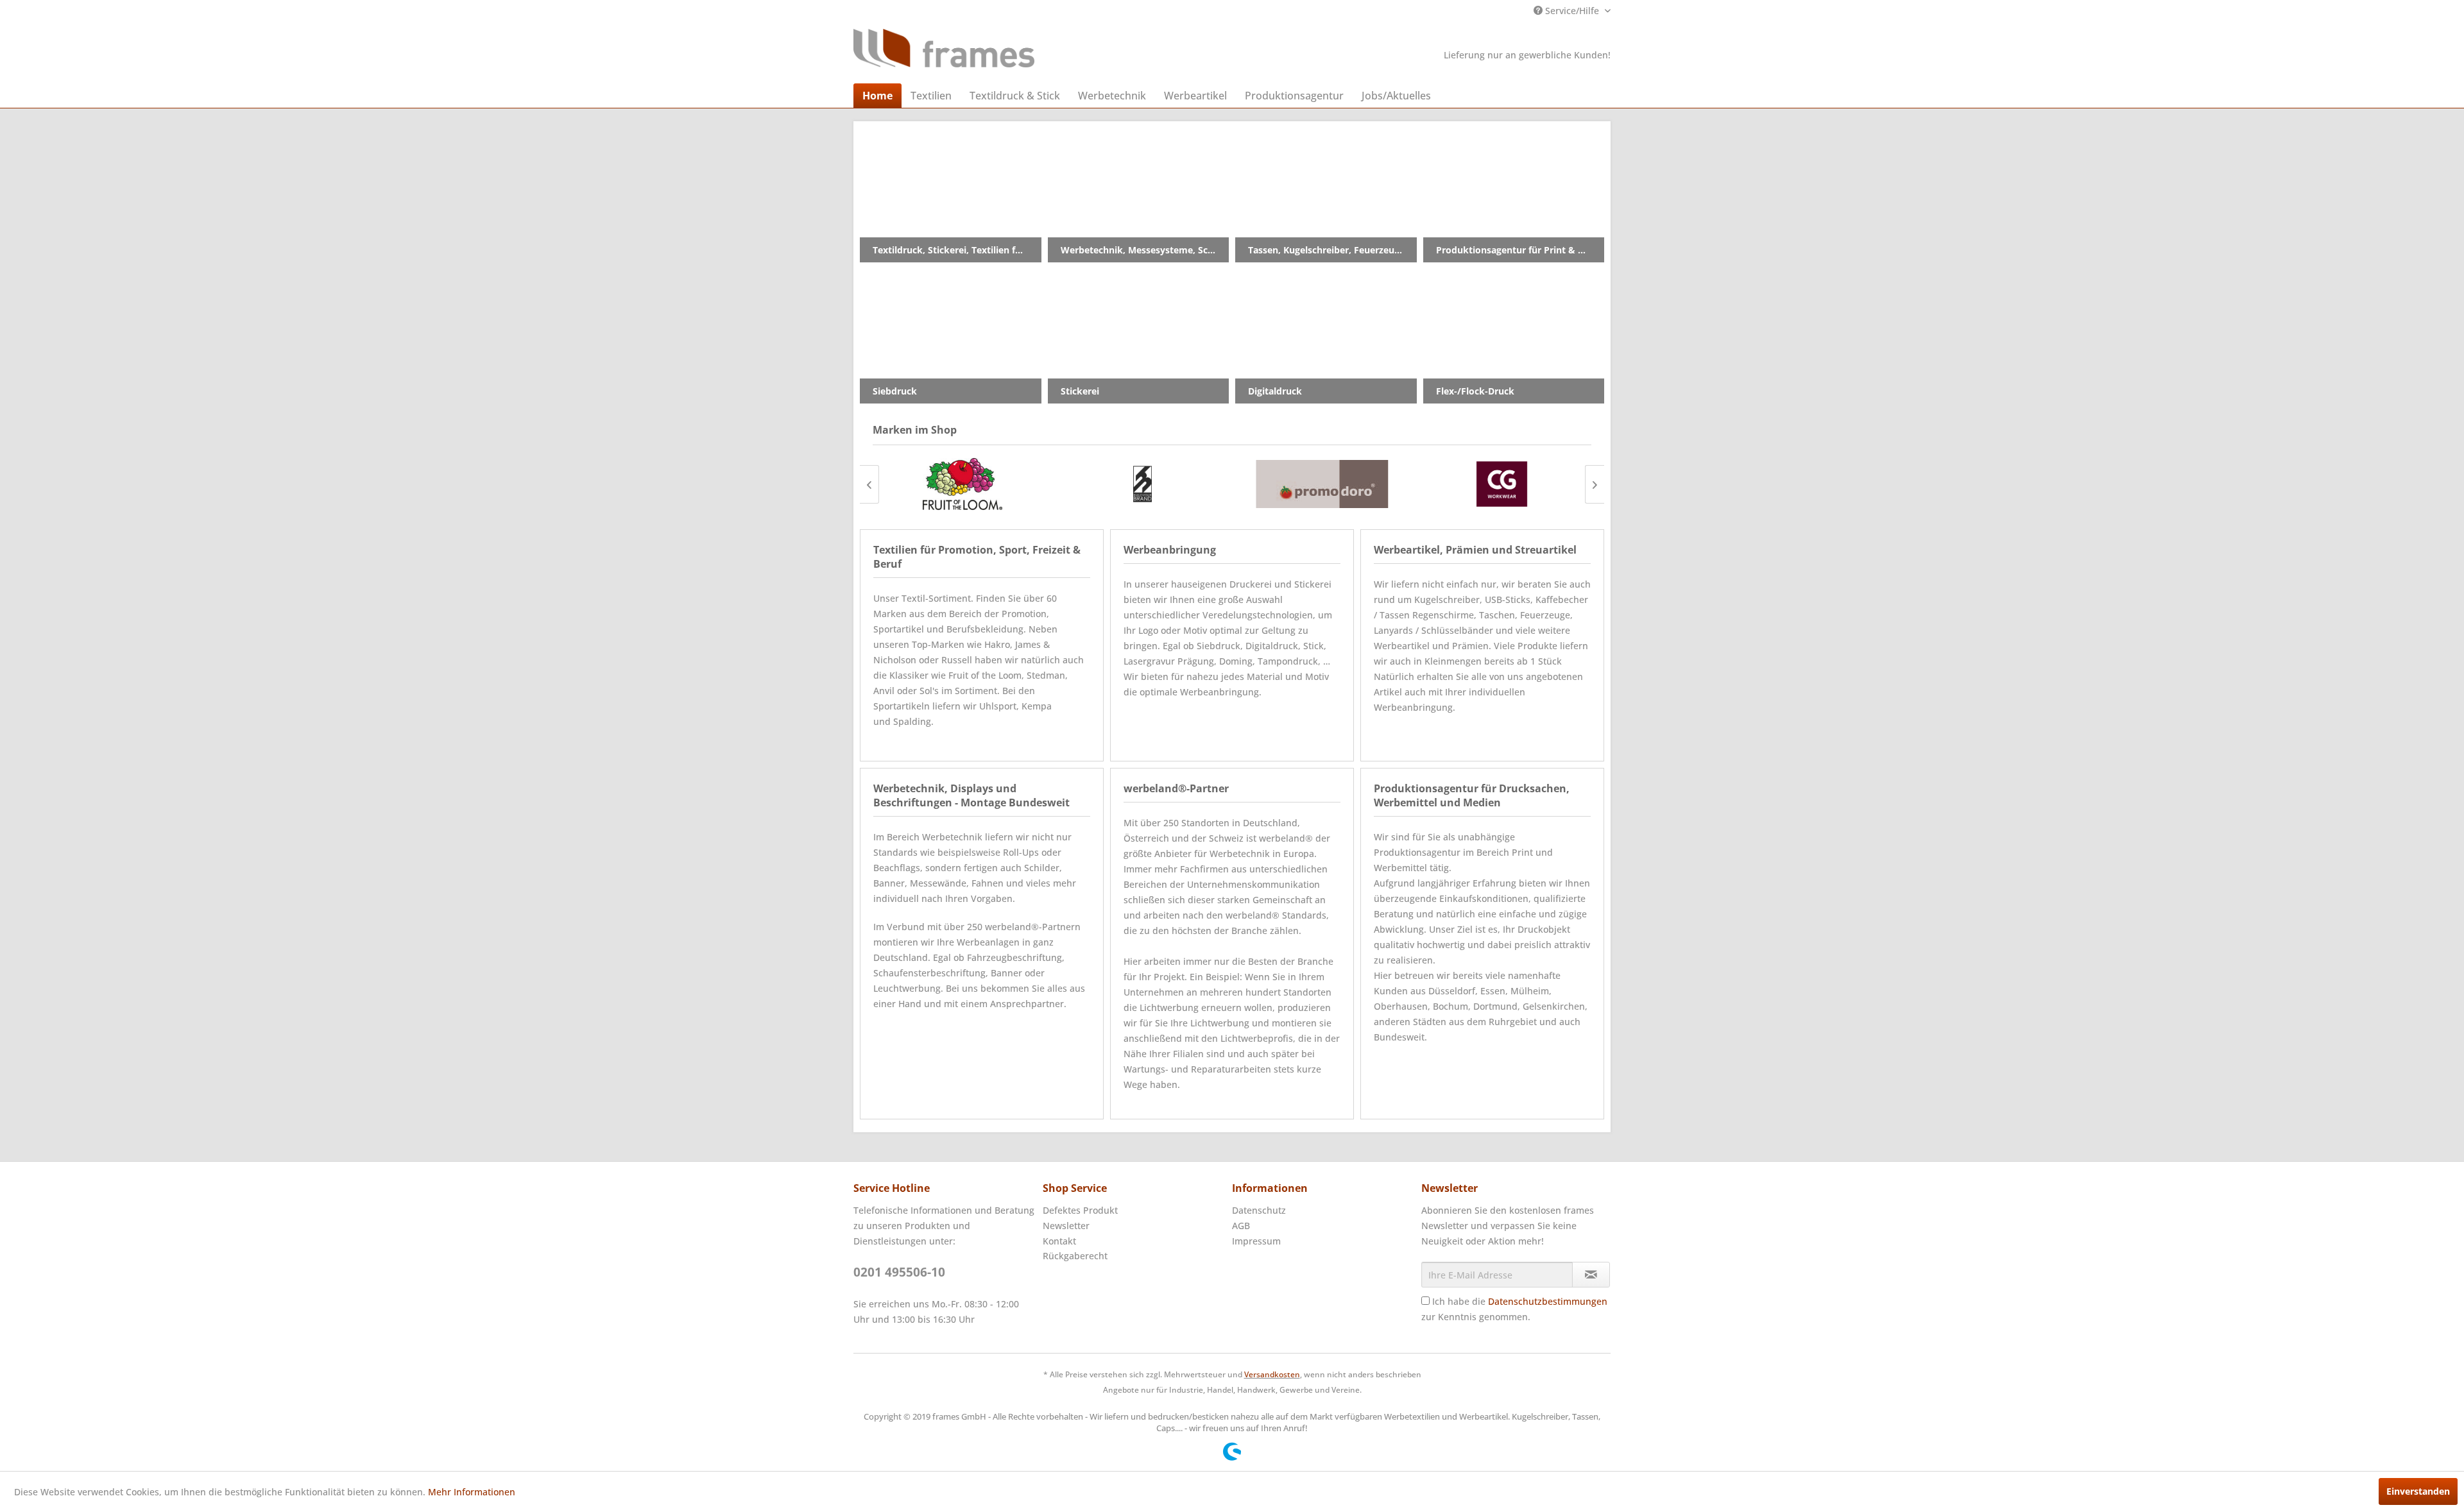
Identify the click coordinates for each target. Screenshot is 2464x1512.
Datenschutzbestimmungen (1548, 1301)
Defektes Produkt (1080, 1210)
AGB (1241, 1226)
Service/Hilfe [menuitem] (1572, 11)
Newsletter (1066, 1226)
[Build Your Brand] (1142, 484)
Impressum (1256, 1241)
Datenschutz (1259, 1210)
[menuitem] (877, 96)
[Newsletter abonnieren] (1591, 1275)
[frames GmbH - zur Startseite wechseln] (944, 48)
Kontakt (1059, 1241)
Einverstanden (2418, 1491)
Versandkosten (1272, 1374)
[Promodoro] (1322, 484)
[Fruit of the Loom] (963, 484)
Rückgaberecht (1075, 1256)
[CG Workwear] (1502, 484)
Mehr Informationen (472, 1492)
